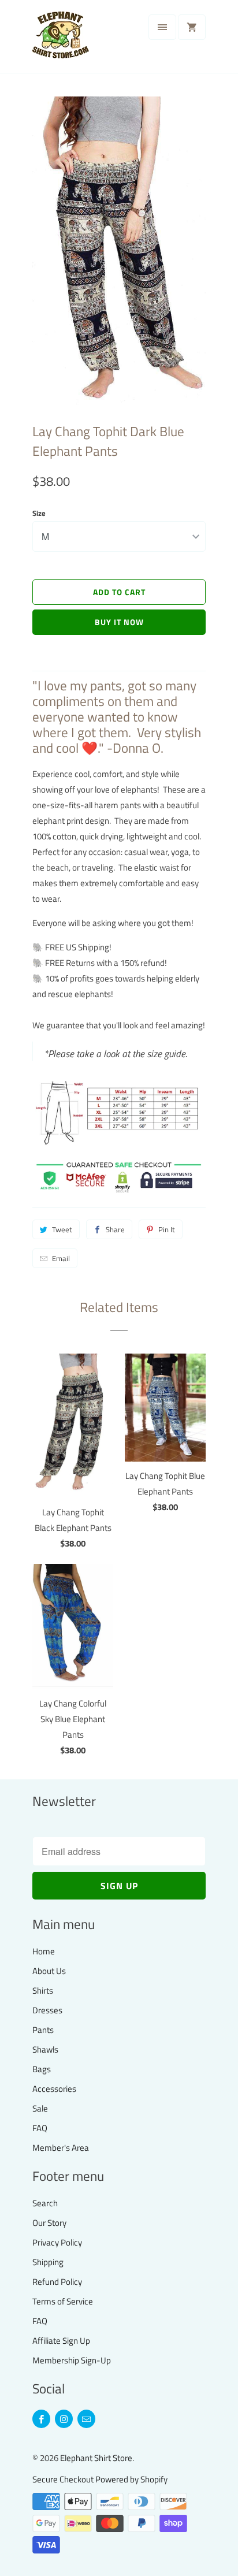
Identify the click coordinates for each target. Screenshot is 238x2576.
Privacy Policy (57, 2242)
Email (61, 1258)
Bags (42, 2069)
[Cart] (192, 27)
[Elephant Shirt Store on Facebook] (41, 2419)
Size (39, 513)
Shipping (48, 2262)
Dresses (47, 2010)
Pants (43, 2030)
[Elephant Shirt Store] (79, 41)
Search (45, 2203)
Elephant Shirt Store (96, 2458)
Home (44, 1951)
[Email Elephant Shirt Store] (86, 2419)
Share (115, 1229)
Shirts (43, 1990)
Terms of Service (63, 2301)
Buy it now (119, 622)
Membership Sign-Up (72, 2360)
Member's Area (61, 2148)
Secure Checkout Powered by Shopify (100, 2479)
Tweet (62, 1229)
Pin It (167, 1229)
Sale (40, 2108)
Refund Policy (57, 2282)
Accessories (54, 2089)
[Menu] (162, 27)
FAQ (40, 2128)
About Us (49, 1971)
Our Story (49, 2223)
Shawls (45, 2049)
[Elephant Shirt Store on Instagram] (64, 2419)
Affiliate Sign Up (61, 2341)
